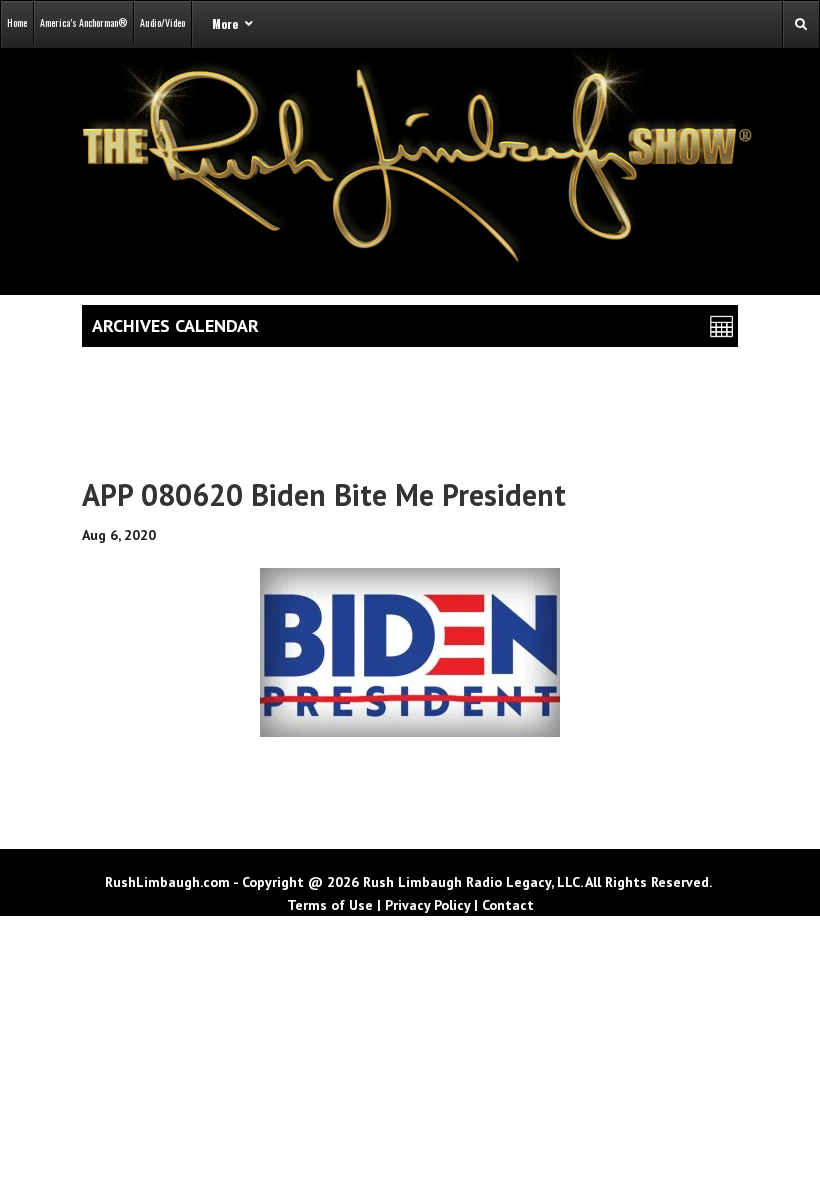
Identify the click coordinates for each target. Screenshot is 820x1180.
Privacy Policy (427, 905)
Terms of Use (330, 905)
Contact (508, 905)
